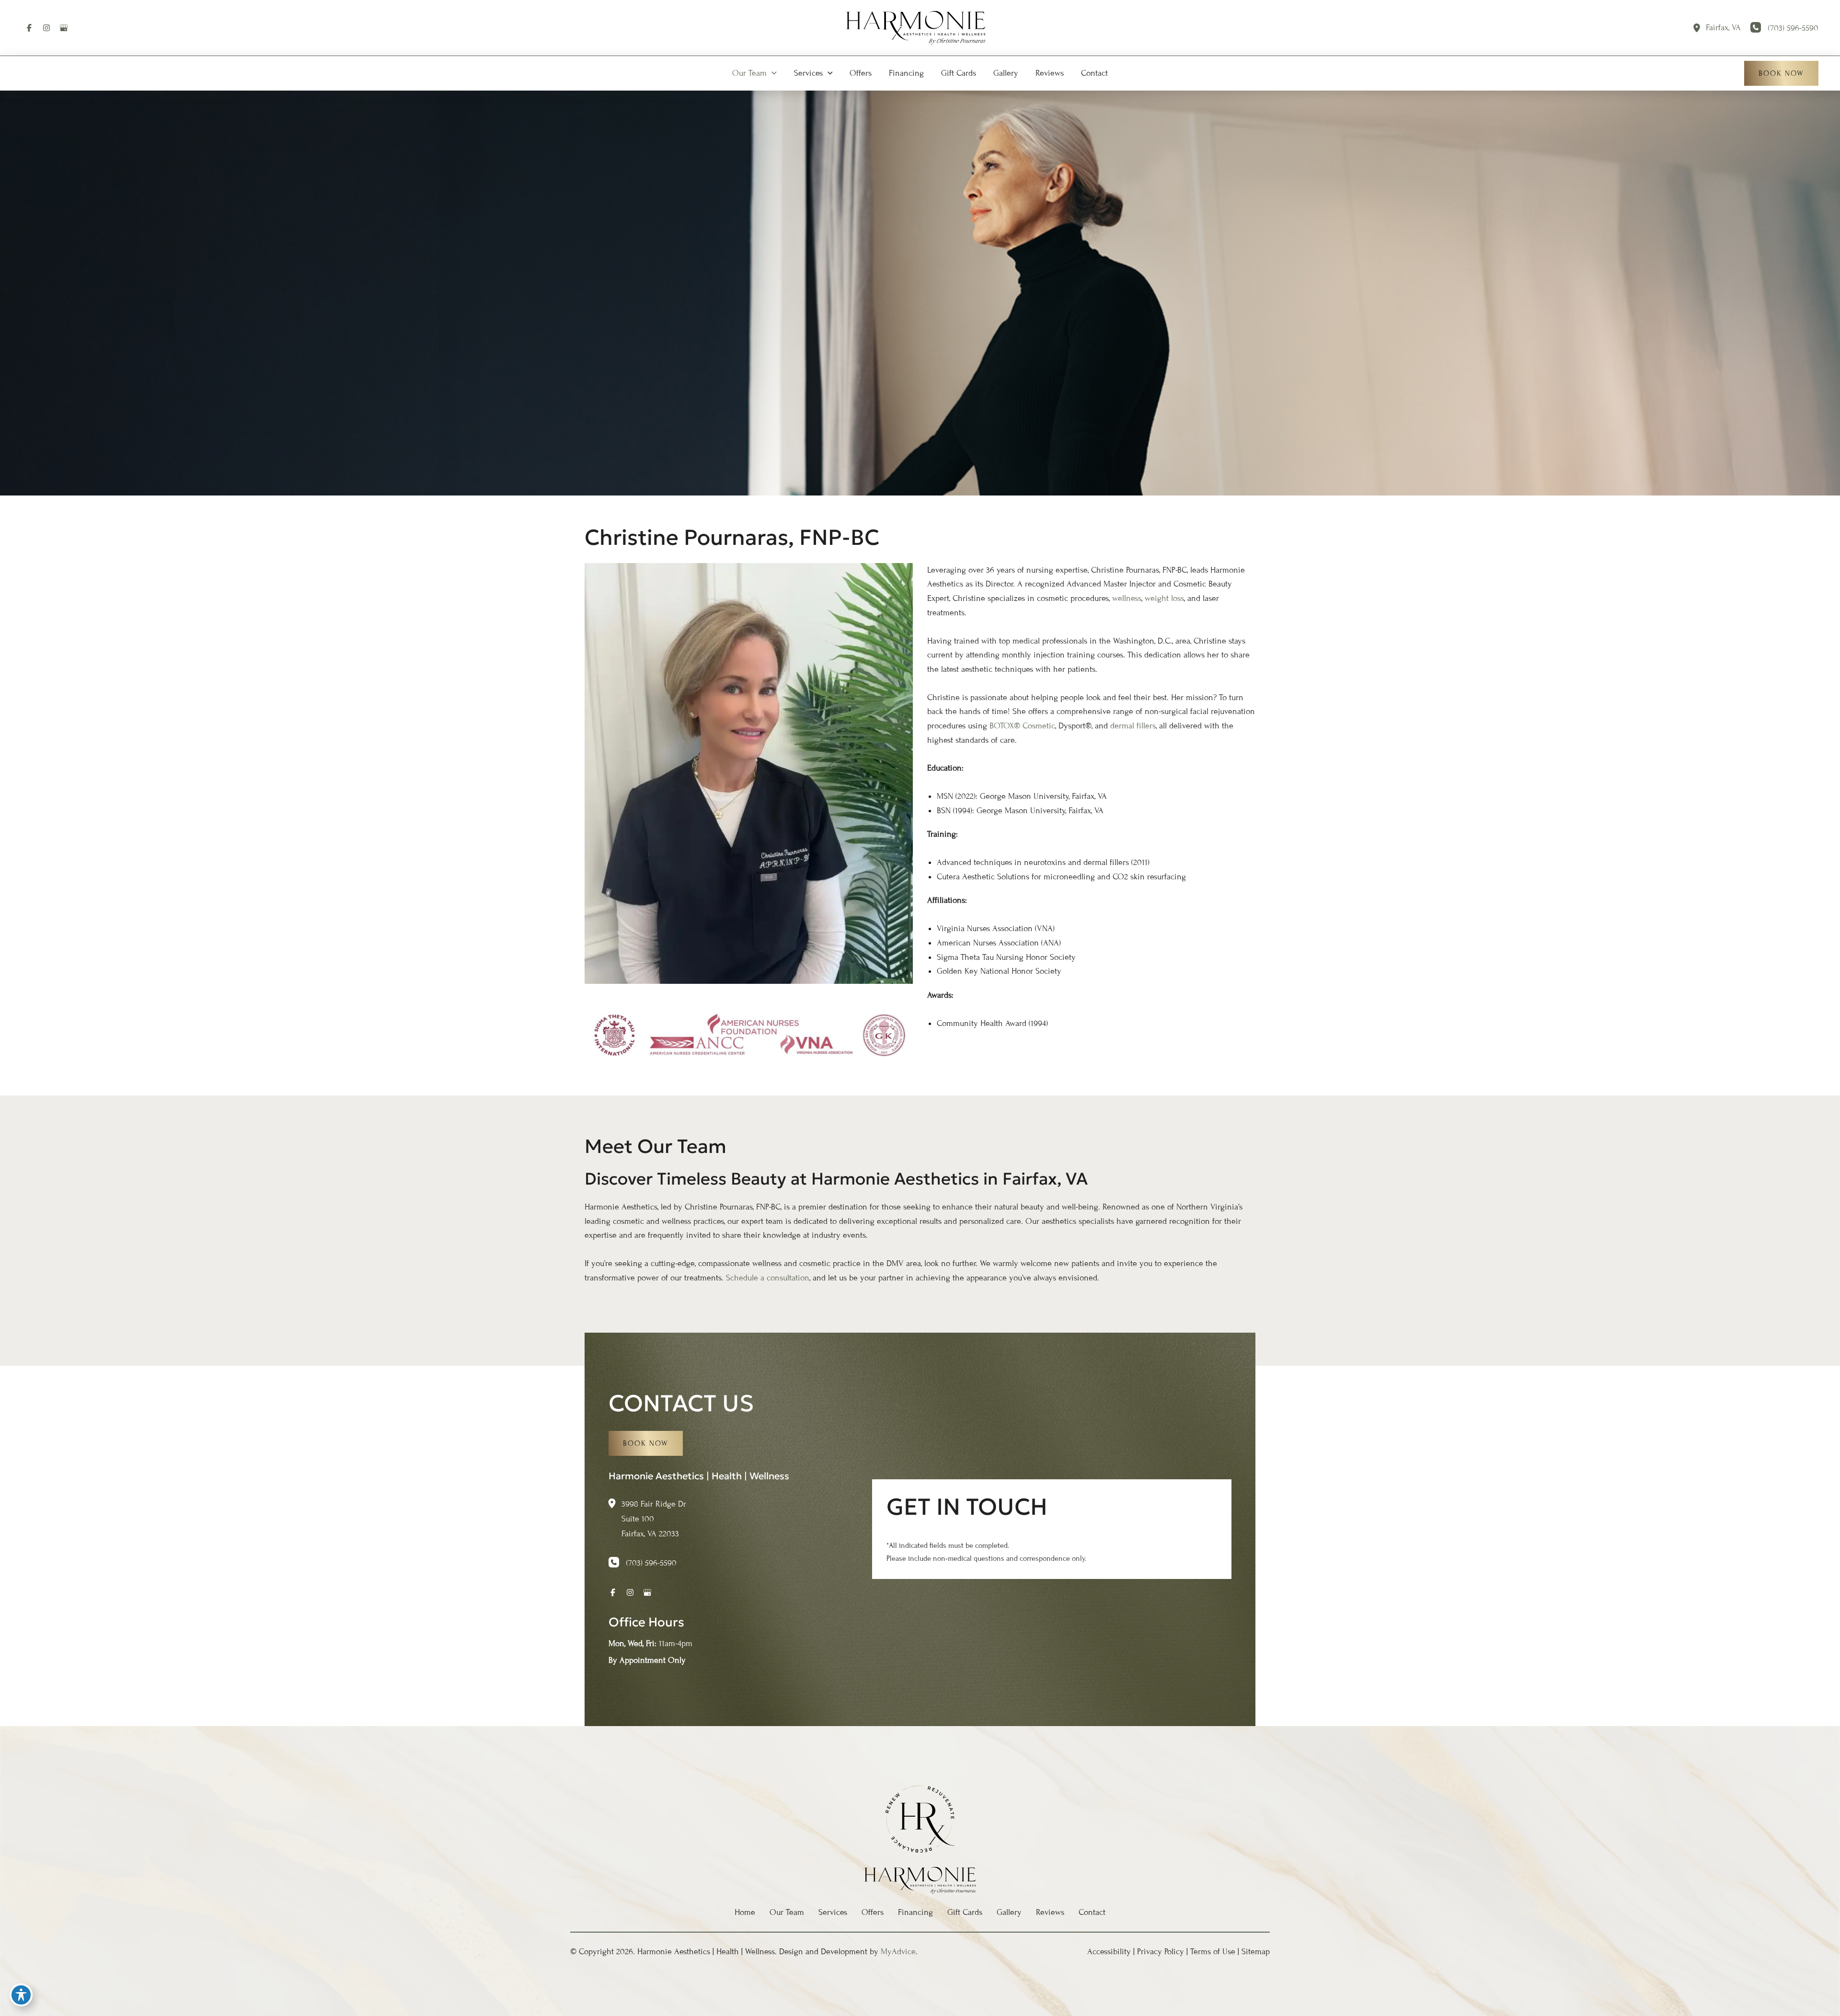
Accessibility (1109, 1951)
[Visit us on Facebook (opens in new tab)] (29, 28)
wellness (1127, 598)
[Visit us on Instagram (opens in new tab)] (46, 28)
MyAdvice (898, 1951)
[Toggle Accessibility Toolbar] (21, 1995)
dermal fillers (1133, 726)
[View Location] (1699, 28)
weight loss (1164, 598)
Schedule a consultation (768, 1278)
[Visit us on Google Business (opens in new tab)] (64, 28)
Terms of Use (1213, 1951)
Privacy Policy (1161, 1951)
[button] (772, 73)
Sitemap (1256, 1951)
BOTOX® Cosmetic (1022, 726)
